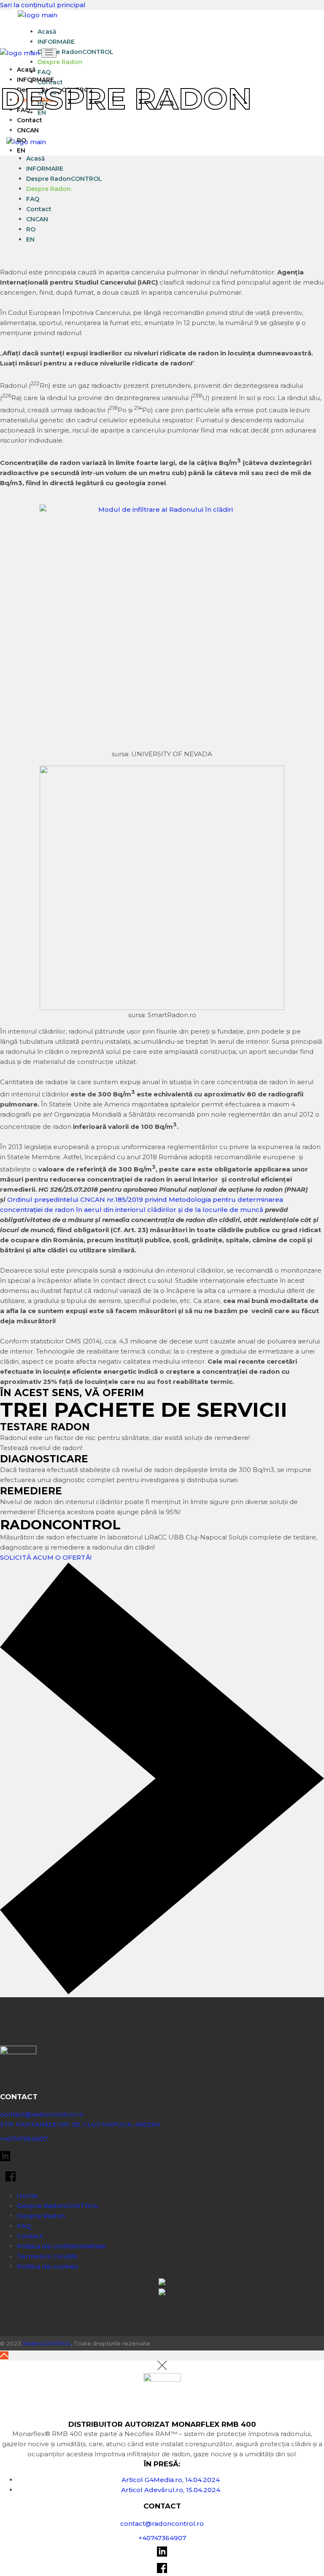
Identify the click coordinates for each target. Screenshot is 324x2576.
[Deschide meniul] (49, 53)
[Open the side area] (16, 131)
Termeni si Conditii (47, 2256)
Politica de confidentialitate (61, 2246)
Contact (30, 2236)
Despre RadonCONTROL (58, 2206)
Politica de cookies (47, 2266)
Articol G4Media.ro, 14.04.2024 (171, 2480)
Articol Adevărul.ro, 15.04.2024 (171, 2490)
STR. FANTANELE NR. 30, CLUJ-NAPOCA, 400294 (80, 2124)
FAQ (24, 2226)
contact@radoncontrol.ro (42, 2114)
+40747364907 (24, 2139)
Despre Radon (41, 2216)
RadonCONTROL (47, 2343)
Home (27, 2196)
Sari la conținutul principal (43, 5)
